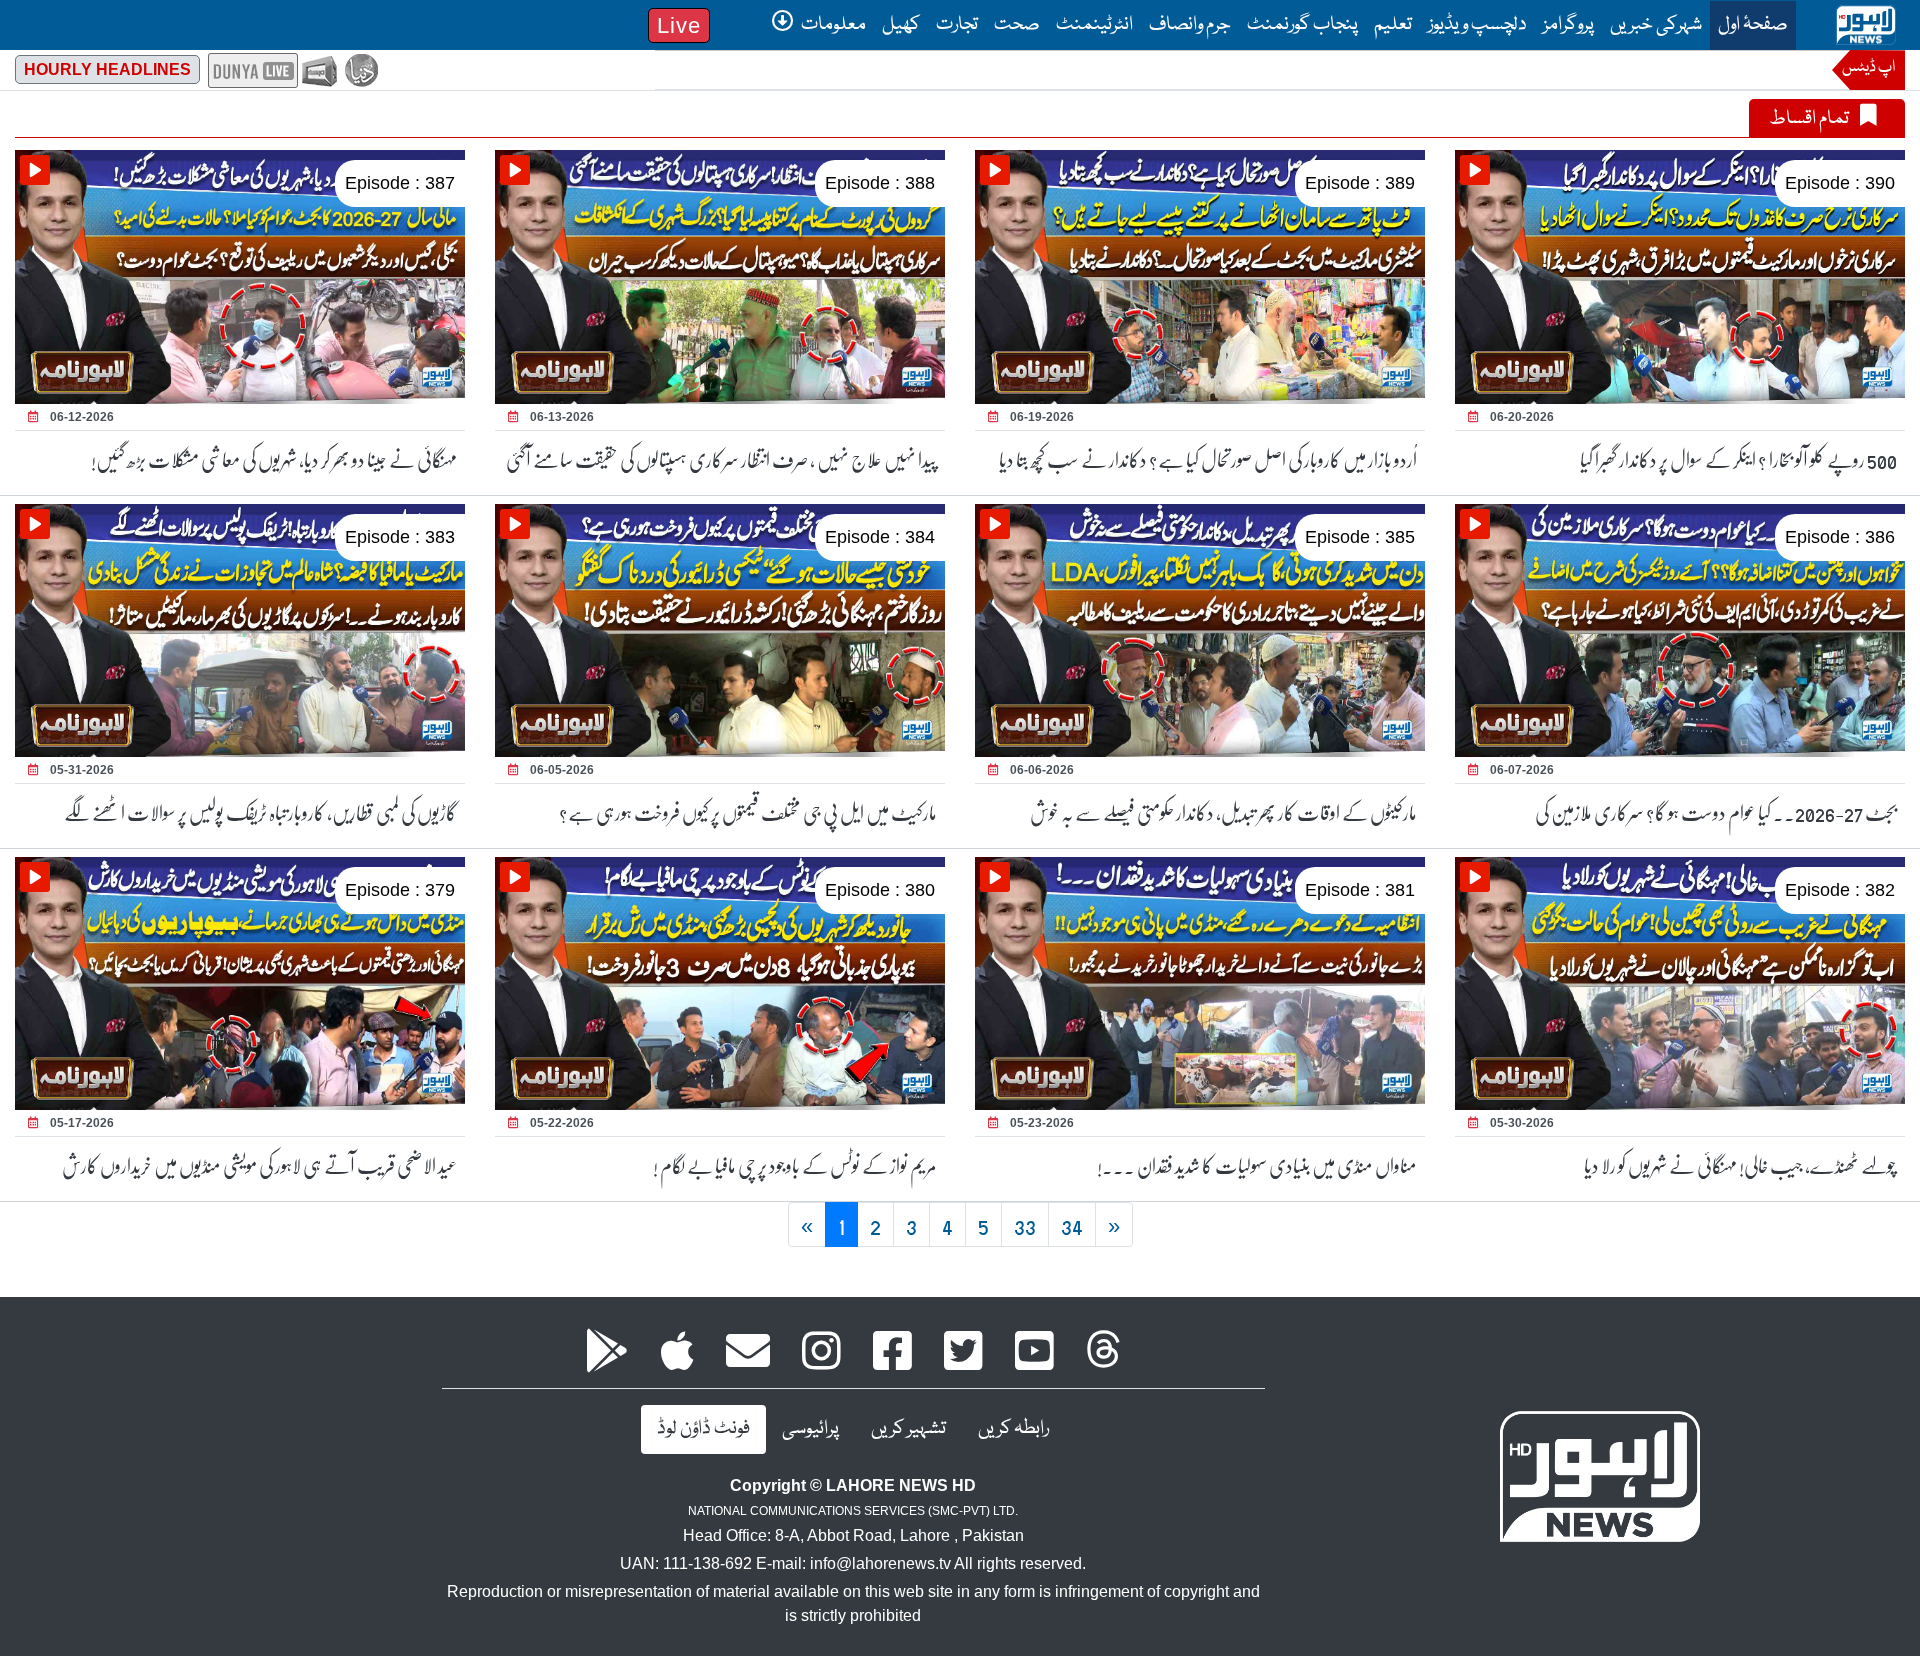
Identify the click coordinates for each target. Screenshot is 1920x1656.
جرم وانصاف (1190, 25)
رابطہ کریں (1013, 1429)
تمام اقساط (1810, 119)
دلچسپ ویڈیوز (1477, 25)
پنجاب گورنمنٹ (1302, 25)
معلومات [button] (832, 25)
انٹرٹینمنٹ (1094, 25)
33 (1025, 1225)
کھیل (901, 25)
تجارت (957, 25)
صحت (1017, 25)
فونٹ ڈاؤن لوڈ (703, 1429)
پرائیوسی (810, 1429)
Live (679, 25)
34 (1072, 1225)
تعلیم (1393, 25)
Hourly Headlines (107, 69)
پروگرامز (1568, 25)
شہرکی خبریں (1656, 25)
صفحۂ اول (1749, 24)
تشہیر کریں (908, 1429)
